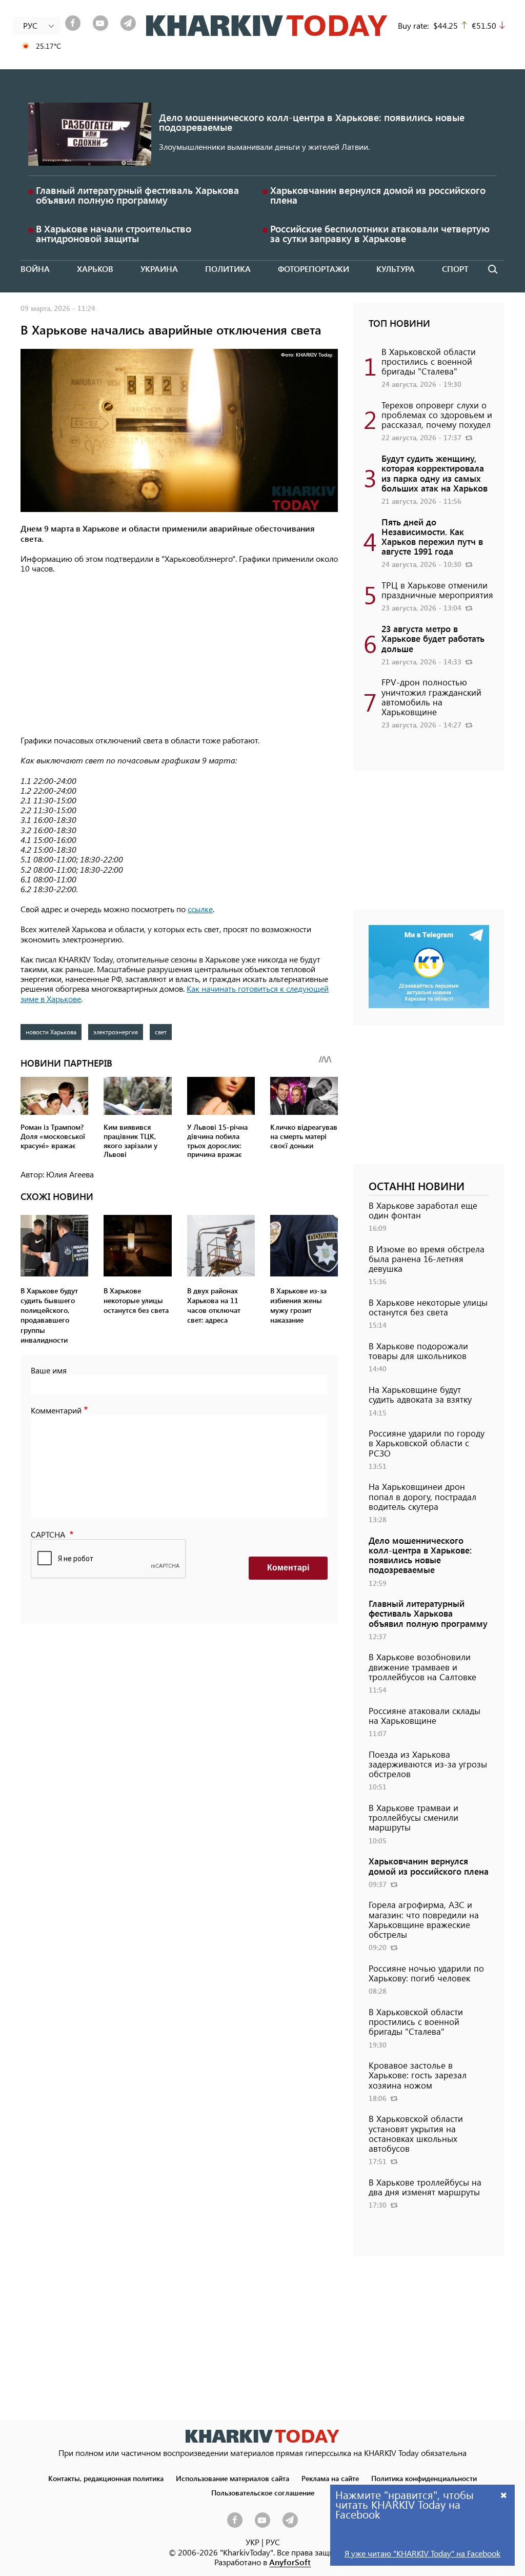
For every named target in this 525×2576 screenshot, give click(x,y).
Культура (396, 269)
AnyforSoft (290, 2562)
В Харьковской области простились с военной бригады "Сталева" (429, 361)
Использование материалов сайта (233, 2478)
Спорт (455, 269)
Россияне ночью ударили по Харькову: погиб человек (426, 1973)
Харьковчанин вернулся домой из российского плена (378, 195)
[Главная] (267, 26)
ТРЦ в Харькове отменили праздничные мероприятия (437, 590)
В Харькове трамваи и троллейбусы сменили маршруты (413, 1817)
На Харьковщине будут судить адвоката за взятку (420, 1394)
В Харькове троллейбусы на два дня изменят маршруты (425, 2187)
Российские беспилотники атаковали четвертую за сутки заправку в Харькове (380, 233)
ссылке (200, 909)
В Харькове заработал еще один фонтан (423, 1210)
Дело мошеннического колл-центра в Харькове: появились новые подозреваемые (312, 122)
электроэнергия (116, 1032)
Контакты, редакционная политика (106, 2478)
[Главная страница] (262, 2436)
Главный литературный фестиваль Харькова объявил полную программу (137, 195)
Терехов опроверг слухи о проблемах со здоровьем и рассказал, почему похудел (437, 415)
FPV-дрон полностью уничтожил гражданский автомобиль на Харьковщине (431, 697)
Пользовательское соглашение (263, 2492)
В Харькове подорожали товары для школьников (418, 1351)
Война (35, 269)
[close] (504, 2495)
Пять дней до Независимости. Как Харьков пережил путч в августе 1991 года (432, 537)
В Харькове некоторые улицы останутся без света (428, 1307)
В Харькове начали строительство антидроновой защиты (114, 233)
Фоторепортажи (314, 269)
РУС (273, 2542)
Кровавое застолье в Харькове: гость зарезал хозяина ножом (418, 2075)
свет (161, 1032)
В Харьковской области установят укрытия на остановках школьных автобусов (416, 2133)
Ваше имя (49, 1370)
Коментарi (288, 1568)
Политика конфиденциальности (424, 2478)
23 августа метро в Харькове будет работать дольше (433, 638)
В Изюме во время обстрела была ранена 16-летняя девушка (427, 1258)
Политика (228, 269)
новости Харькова (51, 1032)
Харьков (95, 269)
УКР (253, 2542)
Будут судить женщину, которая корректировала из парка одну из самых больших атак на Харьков (435, 473)
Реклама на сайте (330, 2478)
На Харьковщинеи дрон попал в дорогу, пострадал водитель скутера (422, 1496)
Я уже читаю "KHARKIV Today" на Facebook (422, 2553)
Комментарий (56, 1410)
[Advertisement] (179, 655)
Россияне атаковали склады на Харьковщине (425, 1715)
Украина (159, 269)
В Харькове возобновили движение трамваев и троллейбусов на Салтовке (422, 1666)
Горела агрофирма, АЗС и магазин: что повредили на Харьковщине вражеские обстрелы (424, 1919)
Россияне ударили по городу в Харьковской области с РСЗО (427, 1443)
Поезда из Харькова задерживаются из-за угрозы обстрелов (428, 1764)
